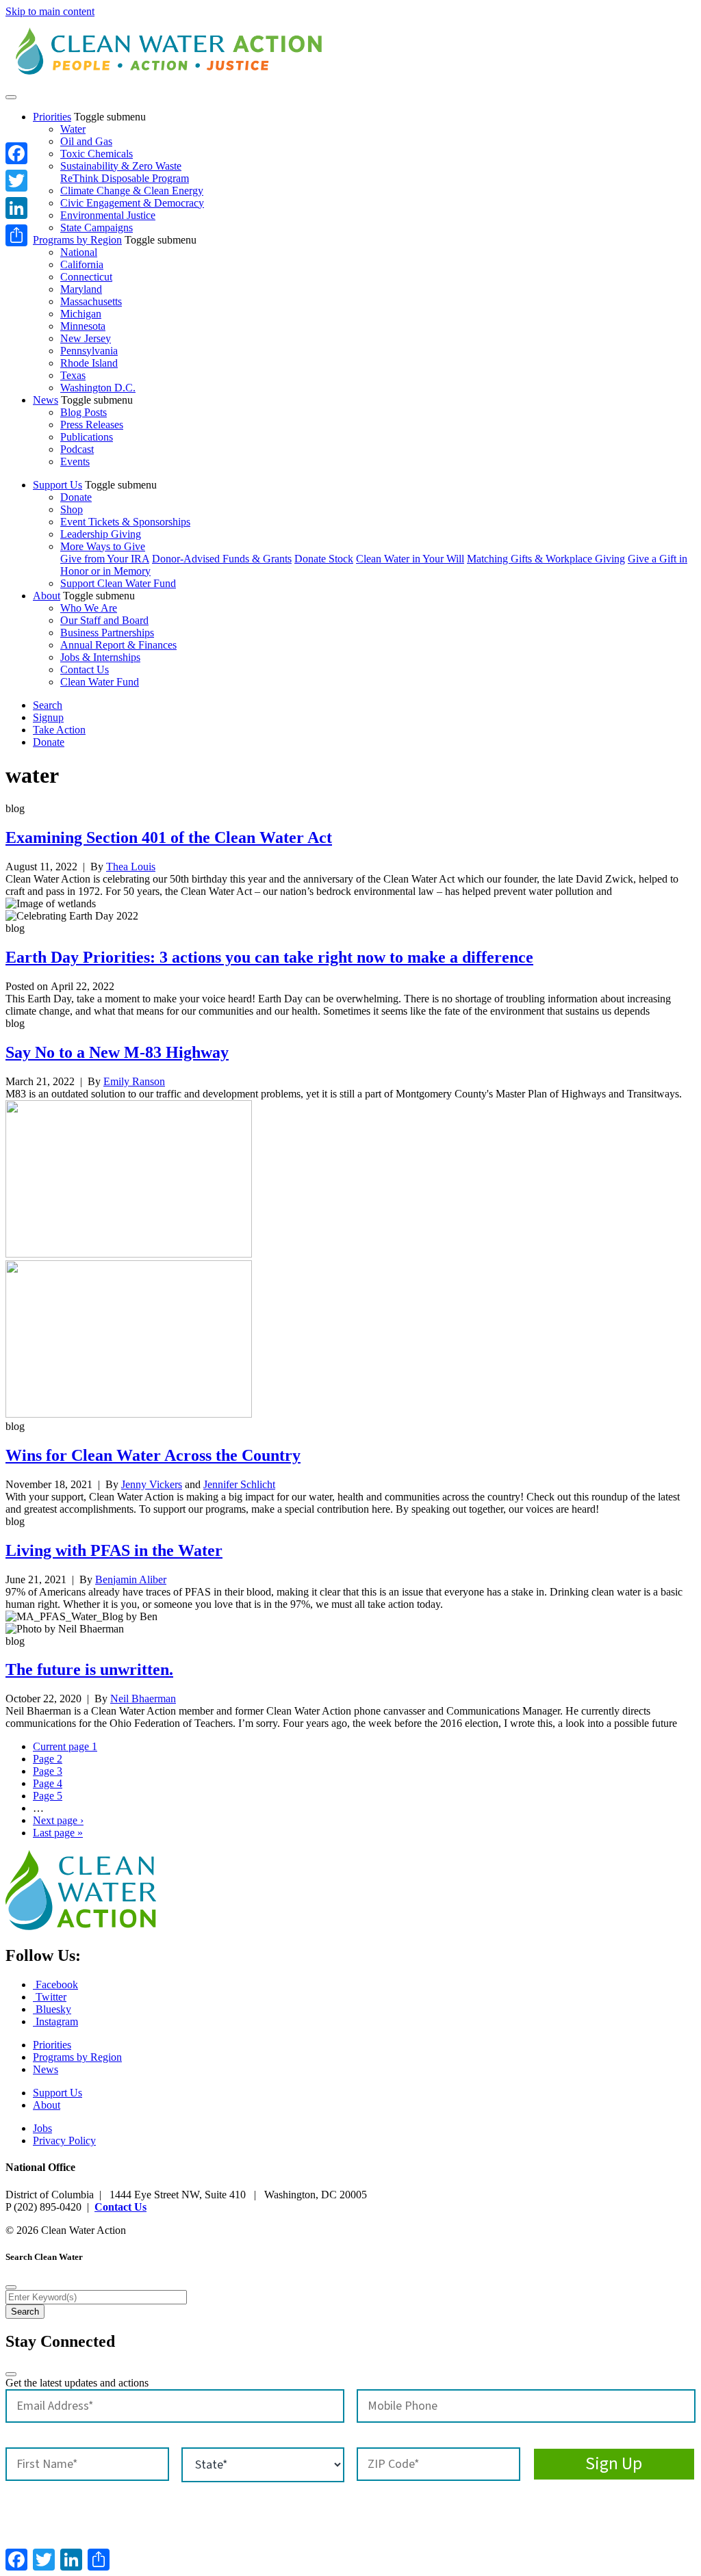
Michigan (81, 314)
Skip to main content (50, 11)
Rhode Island (89, 363)
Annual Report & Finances (118, 645)
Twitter (50, 1997)
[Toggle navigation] (11, 97)
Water (73, 129)
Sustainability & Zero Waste (121, 166)
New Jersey (86, 338)
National (79, 252)
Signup (48, 717)
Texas (73, 375)
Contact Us (85, 669)
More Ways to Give (103, 546)
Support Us (58, 485)
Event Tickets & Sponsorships (125, 522)
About (47, 596)
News (46, 400)
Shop (72, 509)
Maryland (81, 289)
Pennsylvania (89, 351)
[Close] (11, 2287)
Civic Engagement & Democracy (132, 203)
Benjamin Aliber (131, 1579)
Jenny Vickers (152, 1484)
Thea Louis (131, 867)
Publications (87, 437)
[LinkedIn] (16, 208)
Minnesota (83, 326)
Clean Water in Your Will (410, 559)
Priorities (52, 117)
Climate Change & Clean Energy (132, 191)
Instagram (55, 2021)
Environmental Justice (108, 215)
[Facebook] (16, 153)
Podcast (77, 449)
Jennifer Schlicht (239, 1484)
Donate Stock (324, 559)
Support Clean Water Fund (118, 583)
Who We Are (89, 608)
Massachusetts (91, 301)
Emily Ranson (134, 1081)
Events (75, 461)
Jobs (42, 2128)
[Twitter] (16, 181)
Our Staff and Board (104, 620)
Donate (76, 497)
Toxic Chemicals (97, 154)
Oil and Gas (86, 141)
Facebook (55, 1985)
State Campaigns (97, 227)
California (82, 264)
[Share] (16, 235)
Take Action (59, 730)
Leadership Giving (101, 534)
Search (48, 705)
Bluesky (52, 2009)
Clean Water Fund (100, 682)
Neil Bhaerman (143, 1699)
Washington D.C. (98, 388)
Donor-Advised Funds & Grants (222, 559)
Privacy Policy (64, 2141)
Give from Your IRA (105, 559)
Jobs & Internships (100, 657)
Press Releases (92, 425)
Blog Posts (84, 412)
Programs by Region (77, 240)
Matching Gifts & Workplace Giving (546, 559)
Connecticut (86, 277)
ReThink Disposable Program (125, 178)
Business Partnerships (107, 633)
